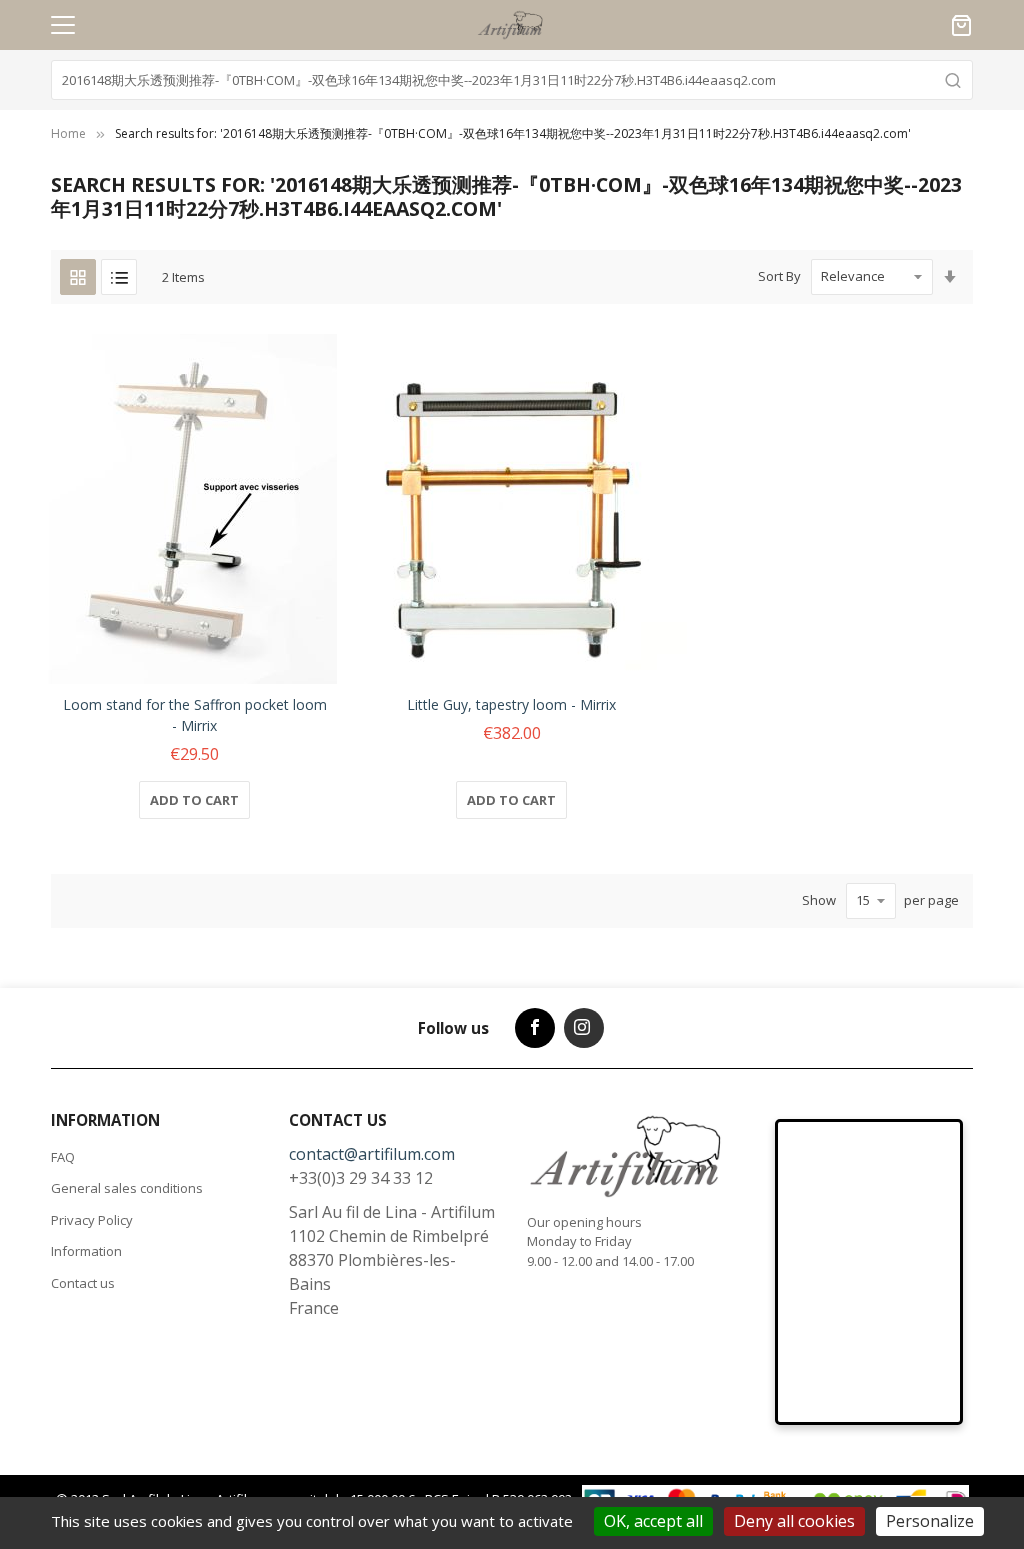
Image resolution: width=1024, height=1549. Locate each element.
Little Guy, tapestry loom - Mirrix (511, 704)
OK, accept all (653, 1521)
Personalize (930, 1521)
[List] (119, 277)
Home (68, 133)
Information (86, 1251)
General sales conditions (127, 1188)
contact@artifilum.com (372, 1154)
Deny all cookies (794, 1521)
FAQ (63, 1157)
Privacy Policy (92, 1220)
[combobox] (512, 80)
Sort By (779, 276)
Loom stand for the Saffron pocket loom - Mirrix (195, 715)
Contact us (83, 1283)
